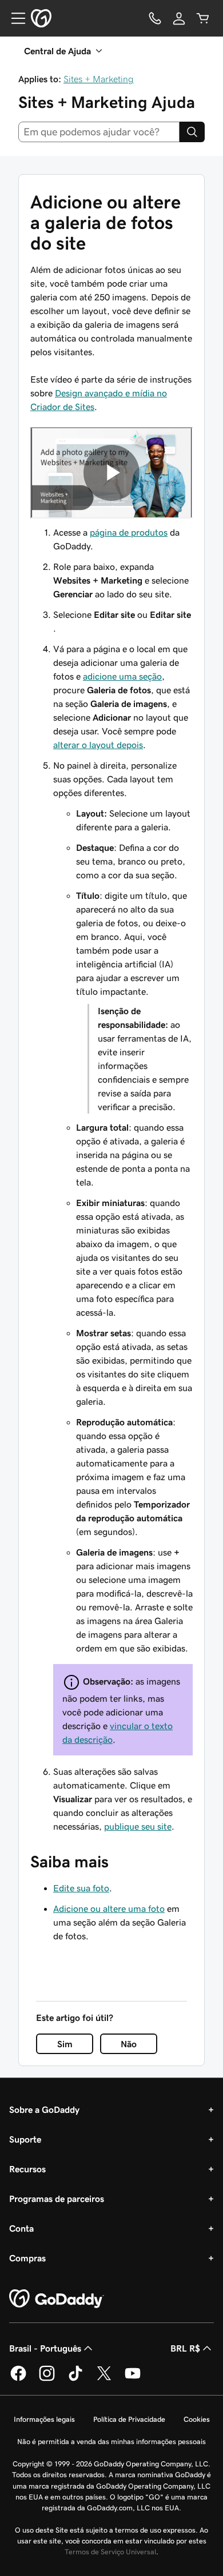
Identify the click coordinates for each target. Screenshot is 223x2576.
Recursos (27, 2169)
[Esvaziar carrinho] (203, 18)
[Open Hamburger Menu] (14, 18)
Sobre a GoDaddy (44, 2109)
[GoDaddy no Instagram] (47, 2379)
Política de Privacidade (129, 2419)
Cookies (197, 2419)
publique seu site (138, 1826)
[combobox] (99, 132)
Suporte (25, 2139)
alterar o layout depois (98, 745)
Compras (27, 2258)
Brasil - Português (45, 2348)
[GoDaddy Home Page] (57, 2299)
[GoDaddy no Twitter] (104, 2379)
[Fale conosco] (155, 18)
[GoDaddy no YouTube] (133, 2379)
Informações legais (44, 2419)
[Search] (192, 132)
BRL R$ (185, 2348)
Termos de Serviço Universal (110, 2552)
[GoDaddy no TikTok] (75, 2379)
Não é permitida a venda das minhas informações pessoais (111, 2442)
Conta (21, 2228)
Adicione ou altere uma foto (109, 1908)
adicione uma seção (122, 676)
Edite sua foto (81, 1888)
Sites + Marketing (99, 79)
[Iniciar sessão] (179, 18)
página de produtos (129, 532)
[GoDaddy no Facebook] (18, 2379)
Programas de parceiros (57, 2199)
